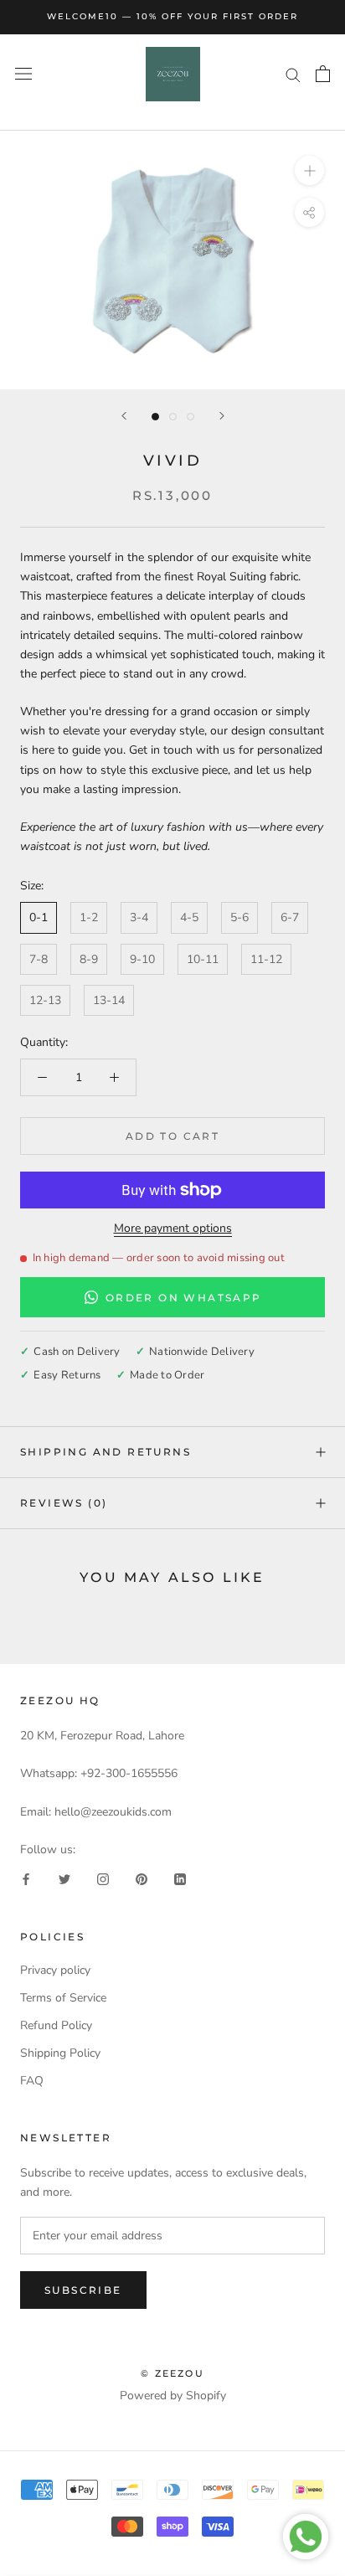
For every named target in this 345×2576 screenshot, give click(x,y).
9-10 (142, 959)
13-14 (109, 1000)
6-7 (290, 917)
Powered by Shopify (173, 2396)
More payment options (173, 1228)
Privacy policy (55, 1970)
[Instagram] (103, 1878)
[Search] (293, 74)
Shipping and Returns (106, 1452)
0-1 (39, 917)
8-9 (89, 959)
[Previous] (124, 416)
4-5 (189, 917)
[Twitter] (64, 1878)
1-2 (89, 917)
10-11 (203, 959)
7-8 (39, 959)
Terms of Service (63, 1998)
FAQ (32, 2081)
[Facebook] (26, 1878)
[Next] (222, 416)
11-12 (266, 959)
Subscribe (83, 2290)
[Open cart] (323, 74)
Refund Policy (56, 2025)
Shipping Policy (60, 2053)
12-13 (45, 1000)
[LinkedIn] (180, 1878)
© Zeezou (172, 2373)
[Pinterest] (142, 1878)
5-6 (239, 917)
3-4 (139, 917)
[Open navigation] (23, 74)
